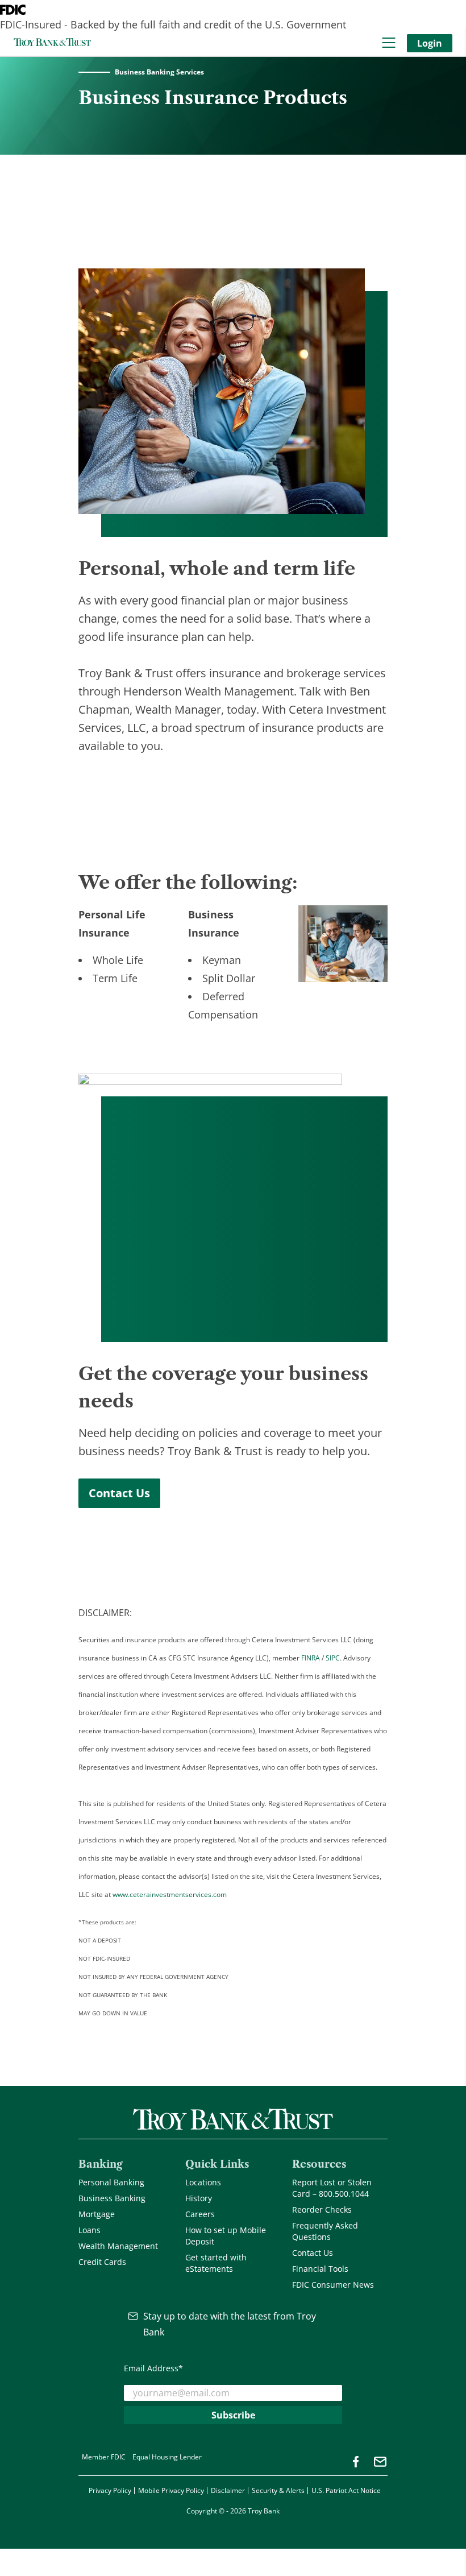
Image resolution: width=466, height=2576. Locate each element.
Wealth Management (118, 2246)
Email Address (153, 2368)
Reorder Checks (322, 2210)
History (199, 2198)
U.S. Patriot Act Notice (346, 2490)
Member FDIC (104, 2457)
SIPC (333, 1658)
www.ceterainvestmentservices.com (170, 1894)
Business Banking (112, 2198)
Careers (200, 2214)
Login (430, 43)
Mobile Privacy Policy (171, 2490)
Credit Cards (102, 2262)
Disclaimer (228, 2490)
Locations (203, 2182)
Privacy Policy (110, 2490)
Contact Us (119, 1493)
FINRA (311, 1658)
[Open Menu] (389, 43)
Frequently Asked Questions (325, 2231)
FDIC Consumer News (333, 2285)
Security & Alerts (278, 2490)
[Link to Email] (380, 2462)
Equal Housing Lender (167, 2457)
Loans (90, 2230)
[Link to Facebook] (356, 2462)
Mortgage (97, 2214)
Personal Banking (111, 2182)
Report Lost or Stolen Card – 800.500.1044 (332, 2188)
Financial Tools (320, 2269)
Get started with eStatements (216, 2263)
